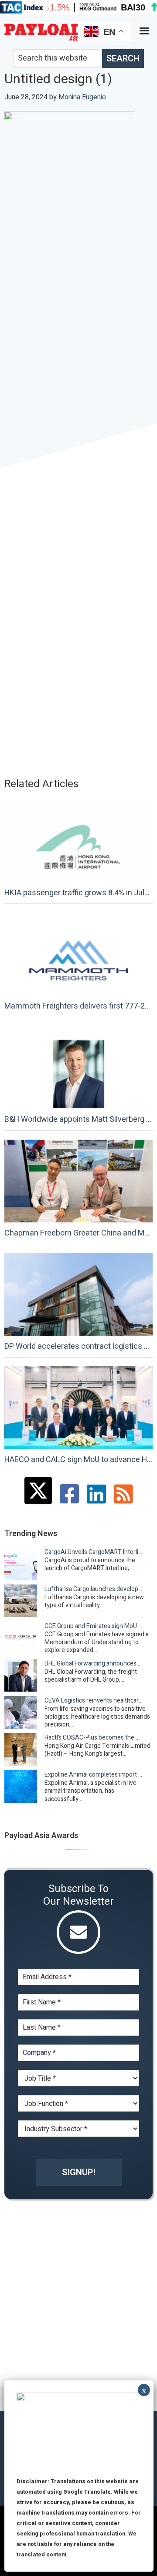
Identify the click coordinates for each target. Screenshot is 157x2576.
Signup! (79, 2172)
